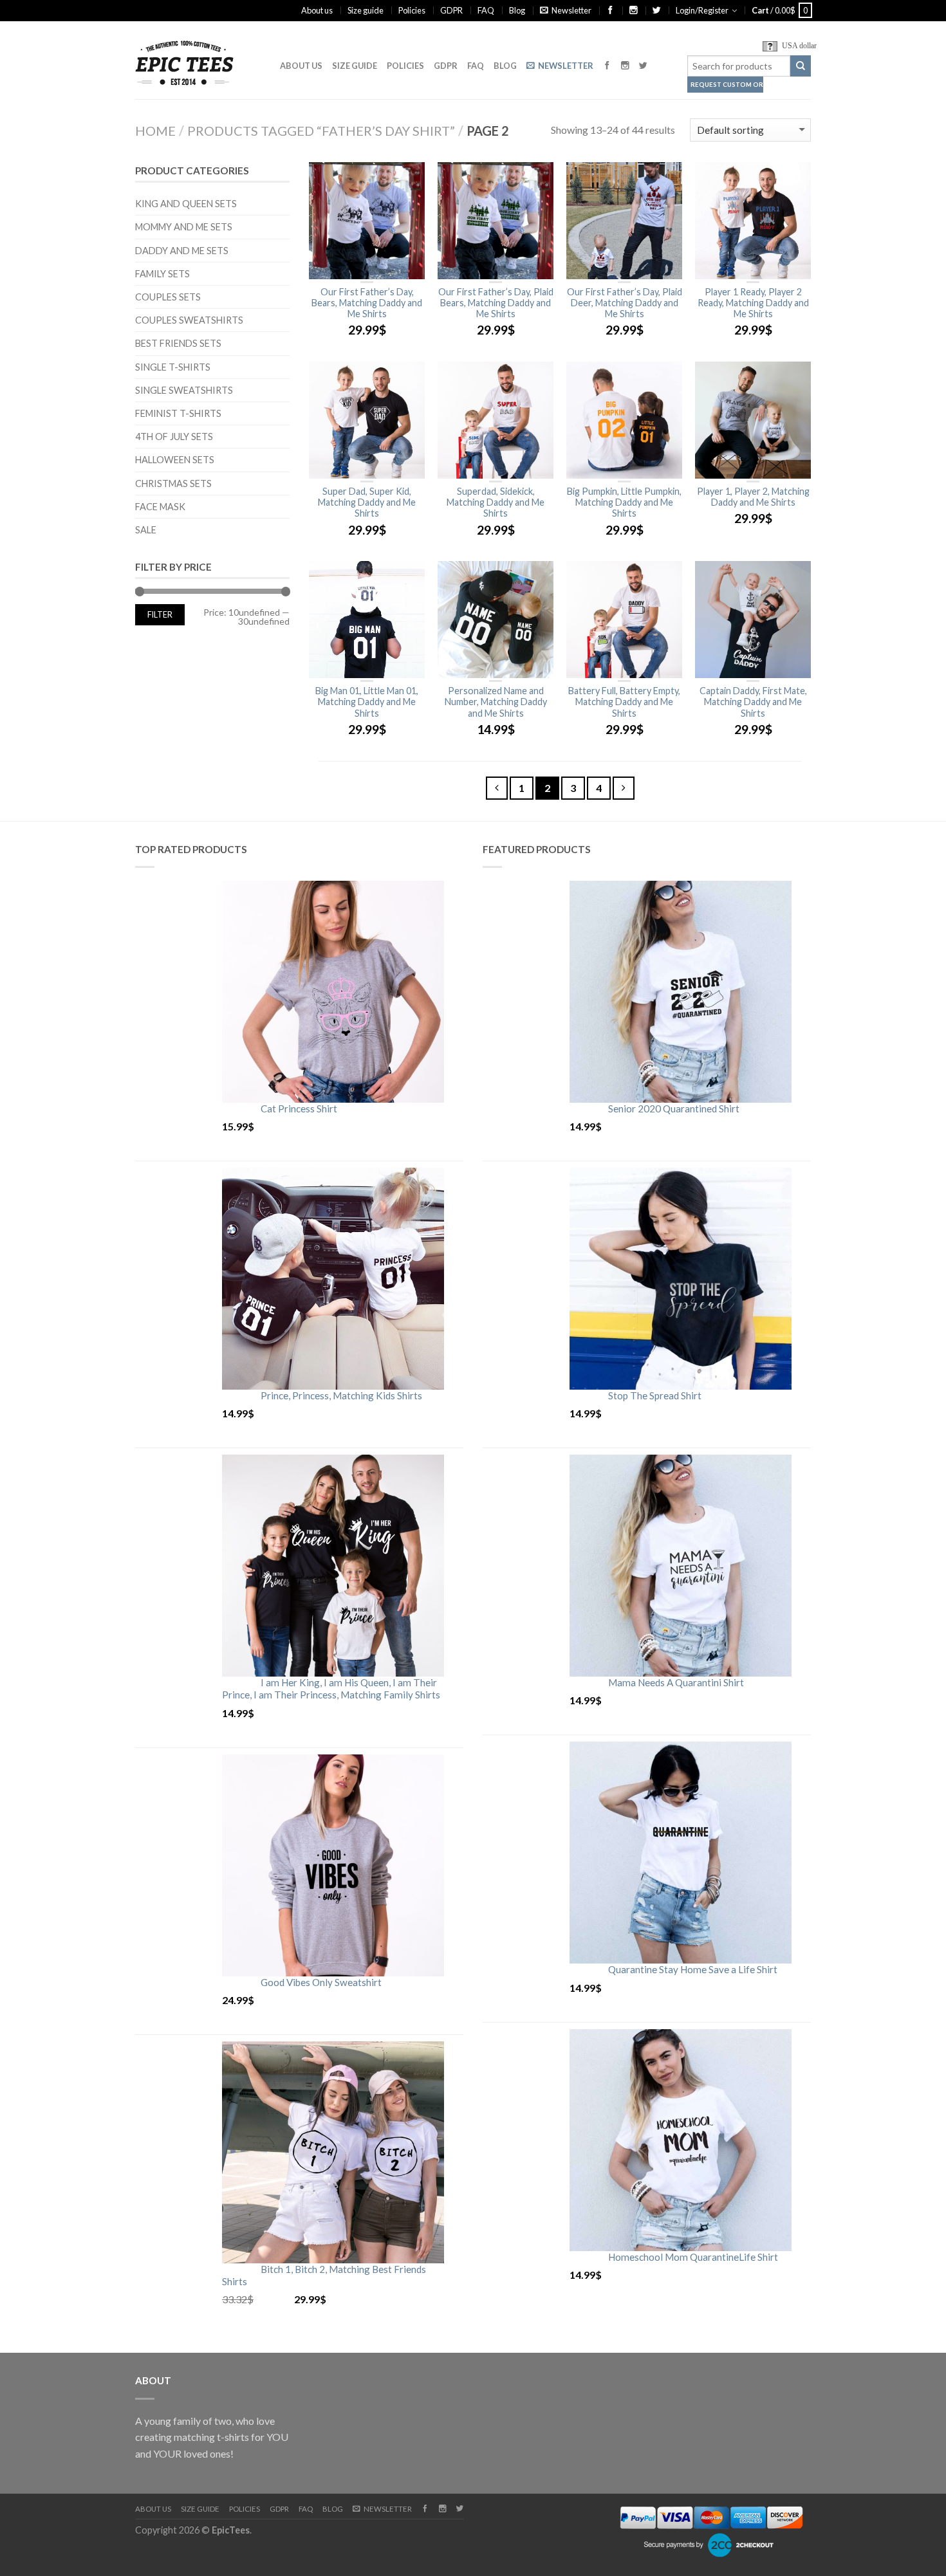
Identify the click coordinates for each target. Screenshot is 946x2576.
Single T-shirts (173, 367)
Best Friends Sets (178, 343)
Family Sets (162, 274)
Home (155, 131)
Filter (160, 615)
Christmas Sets (173, 483)
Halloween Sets (175, 460)
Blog (517, 10)
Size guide (366, 10)
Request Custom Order (727, 85)
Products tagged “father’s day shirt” (321, 131)
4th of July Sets (174, 437)
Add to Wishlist (409, 178)
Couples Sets (168, 297)
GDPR (451, 10)
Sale (146, 530)
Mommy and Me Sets (184, 227)
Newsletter (571, 10)
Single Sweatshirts (184, 390)
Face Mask (160, 507)
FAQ (486, 10)
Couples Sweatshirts (189, 320)
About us (317, 10)
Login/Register (702, 10)
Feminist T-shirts (178, 413)
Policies (412, 10)
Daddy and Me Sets (182, 251)
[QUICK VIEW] (367, 221)
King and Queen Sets (186, 204)
